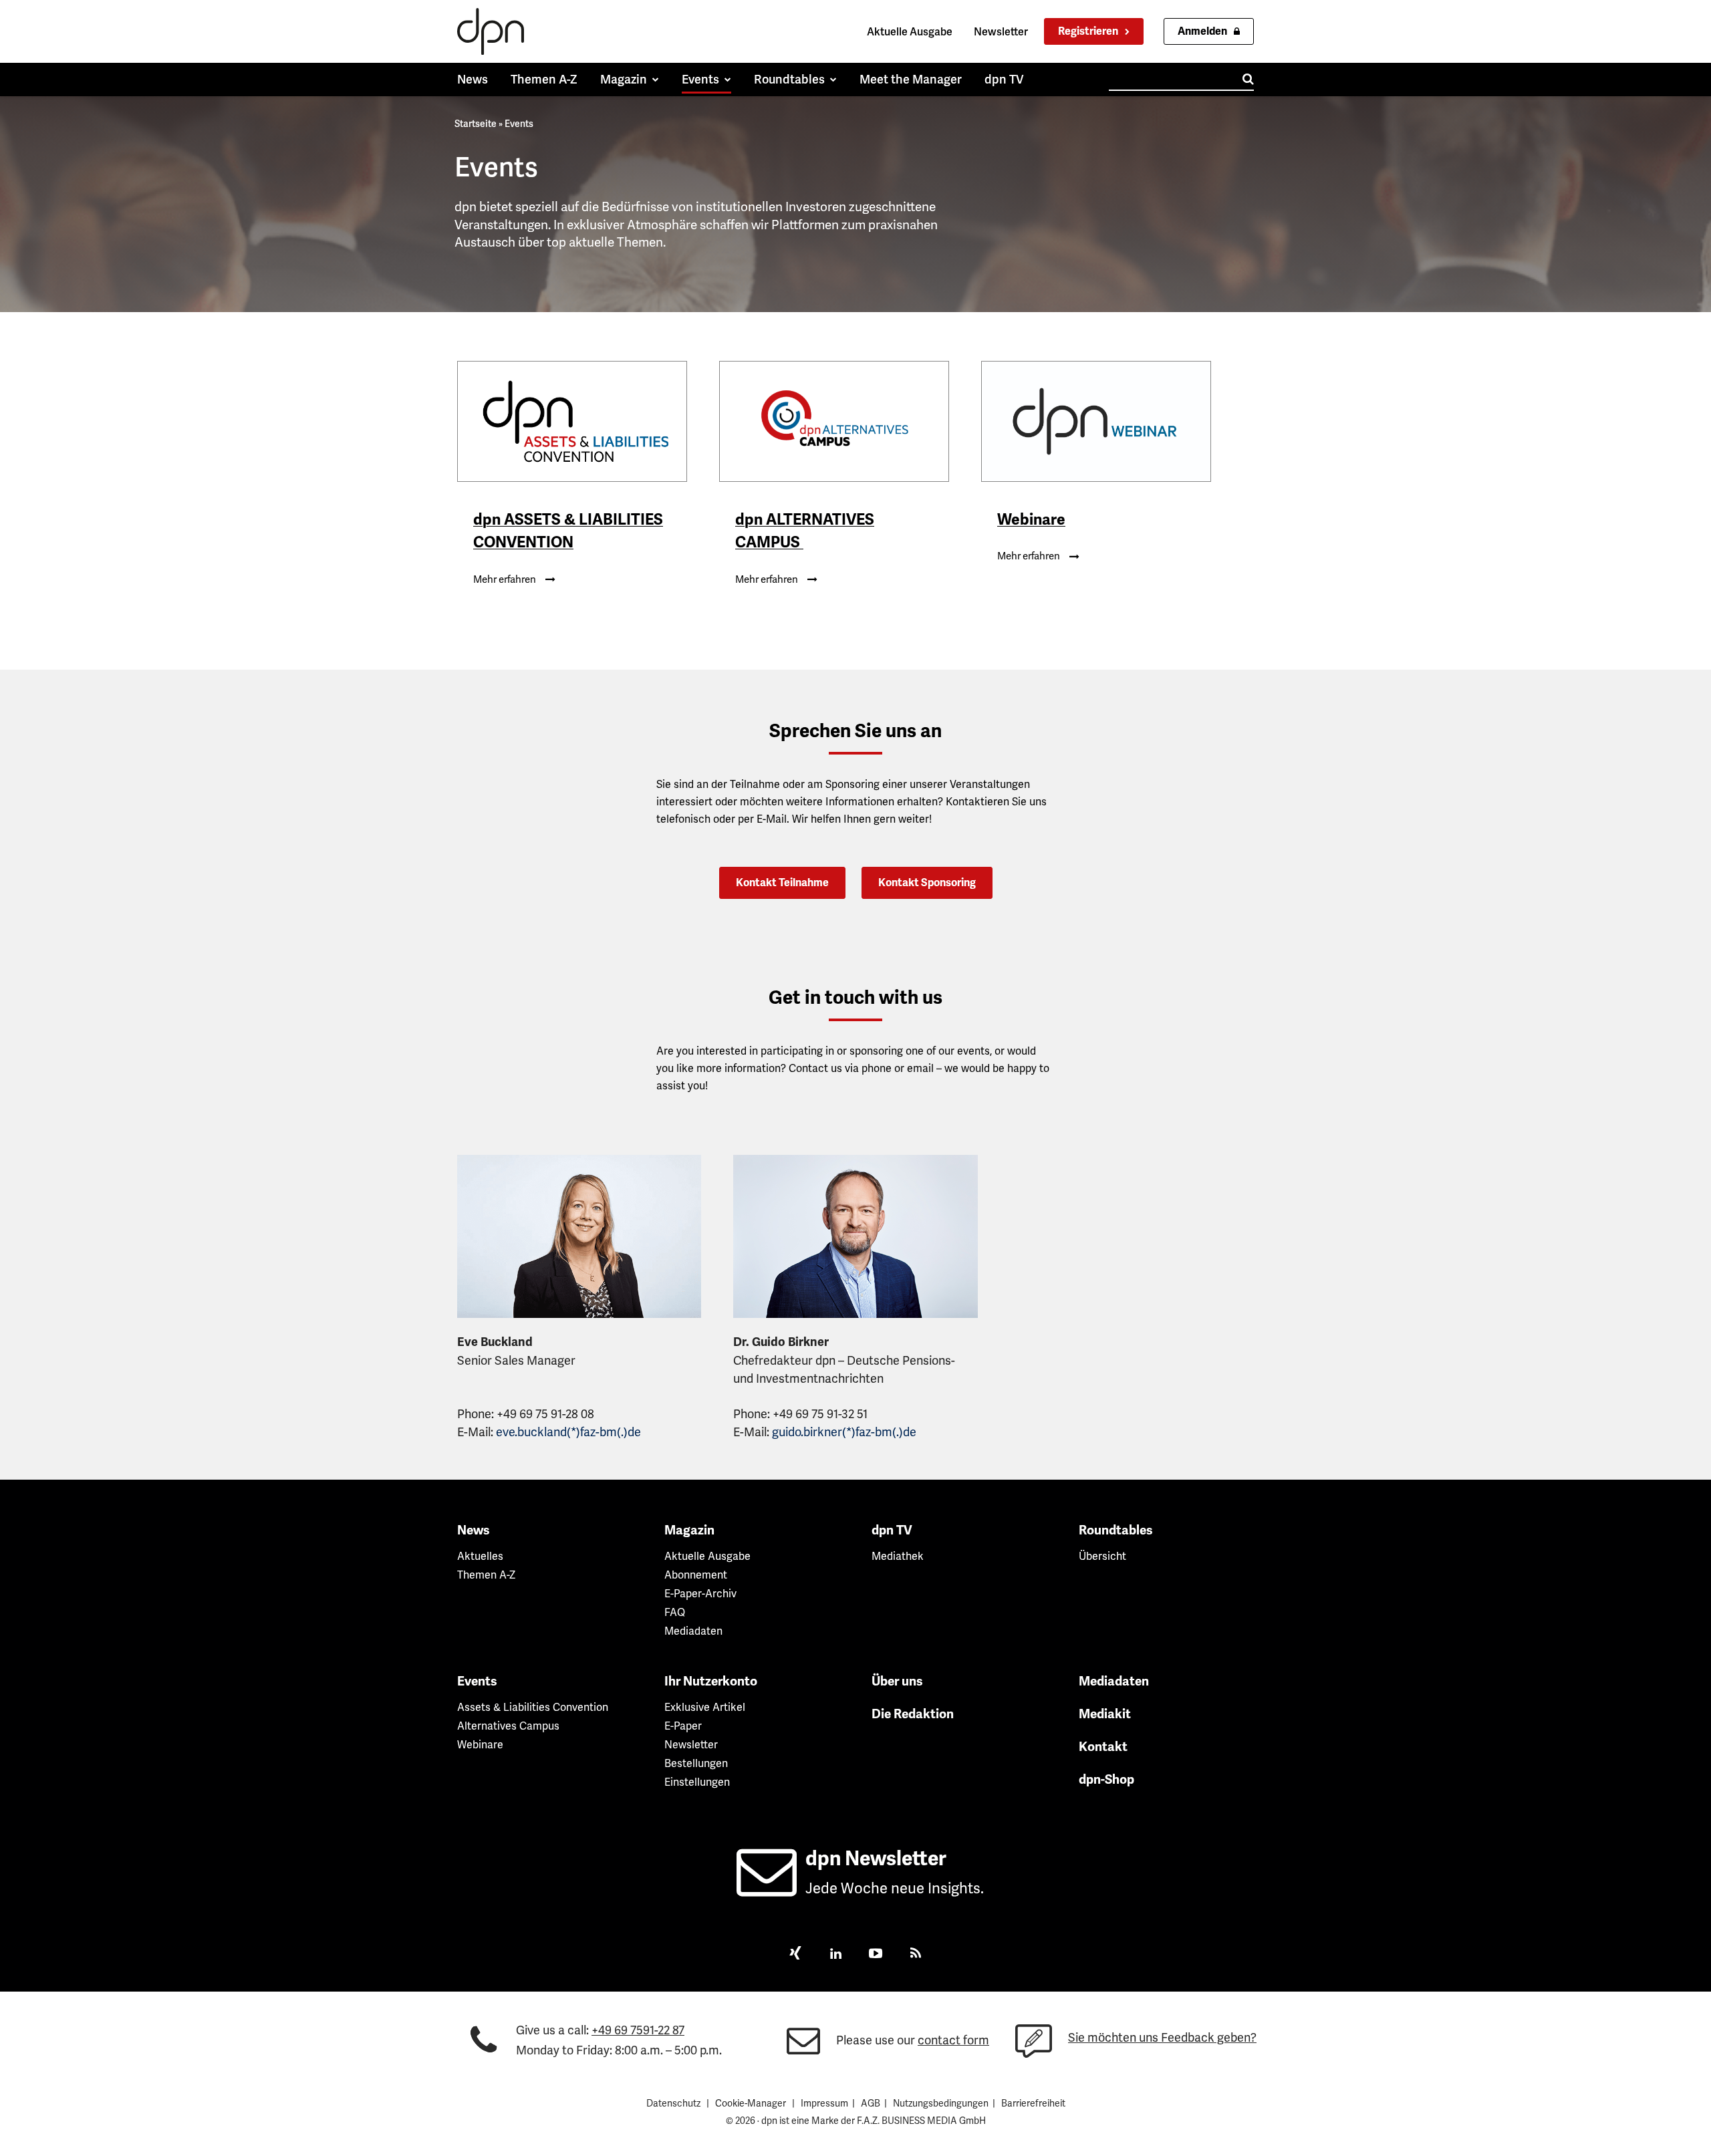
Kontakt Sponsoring (927, 883)
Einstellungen (697, 1782)
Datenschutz (673, 2103)
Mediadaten (693, 1631)
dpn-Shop (1106, 1780)
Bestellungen (696, 1763)
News (474, 1530)
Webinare (480, 1745)
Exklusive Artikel (705, 1707)
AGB (871, 2103)
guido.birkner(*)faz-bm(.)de (844, 1432)
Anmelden (1202, 31)
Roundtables (1116, 1530)
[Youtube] (876, 1955)
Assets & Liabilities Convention (533, 1707)
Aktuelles (480, 1556)
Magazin (689, 1530)
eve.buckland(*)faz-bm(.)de (568, 1432)
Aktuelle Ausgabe (910, 32)
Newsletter (1001, 32)
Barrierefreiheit (1033, 2103)
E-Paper (683, 1726)
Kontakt (1103, 1747)
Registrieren (1088, 31)
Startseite (476, 124)
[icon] (766, 1888)
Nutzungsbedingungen (941, 2103)
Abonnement (696, 1575)
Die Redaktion (913, 1714)
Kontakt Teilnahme (782, 883)
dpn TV (892, 1530)
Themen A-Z (486, 1575)
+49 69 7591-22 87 (638, 2030)
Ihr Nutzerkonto (711, 1681)
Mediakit (1105, 1714)
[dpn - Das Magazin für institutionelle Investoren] (491, 31)
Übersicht (1102, 1556)
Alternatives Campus (508, 1726)
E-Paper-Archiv (700, 1594)
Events (477, 1681)
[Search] (1248, 79)
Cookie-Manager (751, 2103)
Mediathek (898, 1556)
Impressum (824, 2103)
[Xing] (795, 1955)
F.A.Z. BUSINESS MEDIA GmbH (921, 2121)
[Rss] (916, 1955)
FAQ (675, 1612)
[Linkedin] (835, 1955)
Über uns (897, 1681)
